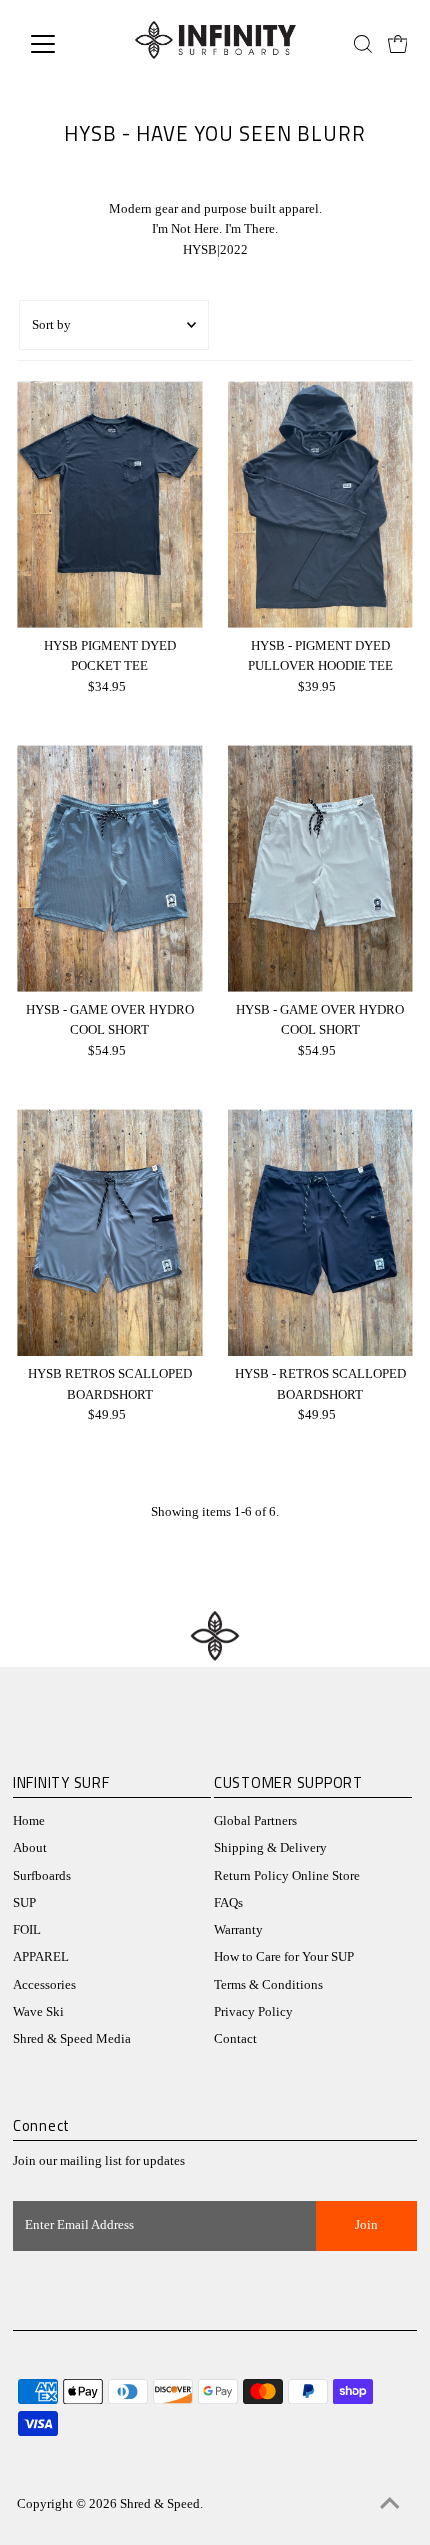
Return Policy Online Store (287, 1876)
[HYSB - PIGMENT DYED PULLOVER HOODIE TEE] (320, 504)
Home (29, 1821)
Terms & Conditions (268, 1985)
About (30, 1848)
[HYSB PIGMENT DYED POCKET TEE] (109, 504)
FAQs (228, 1903)
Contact (235, 2039)
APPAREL (41, 1957)
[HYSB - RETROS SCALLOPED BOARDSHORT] (320, 1232)
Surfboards (42, 1876)
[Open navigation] (64, 44)
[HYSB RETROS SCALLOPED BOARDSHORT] (109, 1232)
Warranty (238, 1930)
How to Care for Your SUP (284, 1957)
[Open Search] (363, 44)
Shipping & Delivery (270, 1848)
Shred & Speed (160, 2504)
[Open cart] (398, 44)
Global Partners (255, 1821)
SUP (24, 1903)
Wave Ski (38, 2012)
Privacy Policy (253, 2012)
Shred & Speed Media (72, 2039)
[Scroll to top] (390, 2505)
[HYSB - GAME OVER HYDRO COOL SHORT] (109, 868)
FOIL (27, 1930)
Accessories (44, 1985)
